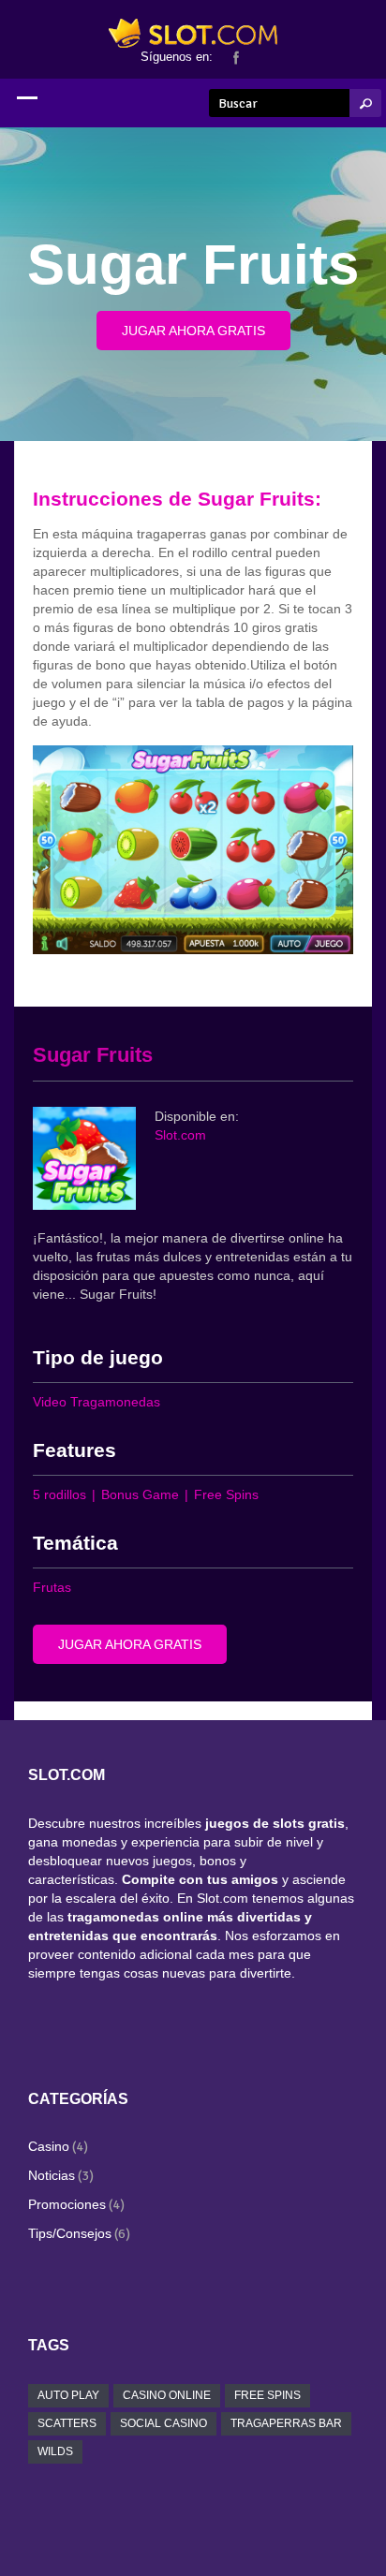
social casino (163, 2423)
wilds (55, 2451)
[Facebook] (236, 56)
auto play (68, 2395)
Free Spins (226, 1494)
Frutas (52, 1587)
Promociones (67, 2204)
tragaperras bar (286, 2423)
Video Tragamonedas (96, 1402)
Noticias (52, 2175)
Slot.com (180, 1135)
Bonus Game (140, 1494)
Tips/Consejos (70, 2233)
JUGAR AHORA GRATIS (193, 331)
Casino (49, 2146)
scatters (67, 2423)
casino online (167, 2395)
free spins (267, 2395)
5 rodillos (59, 1494)
